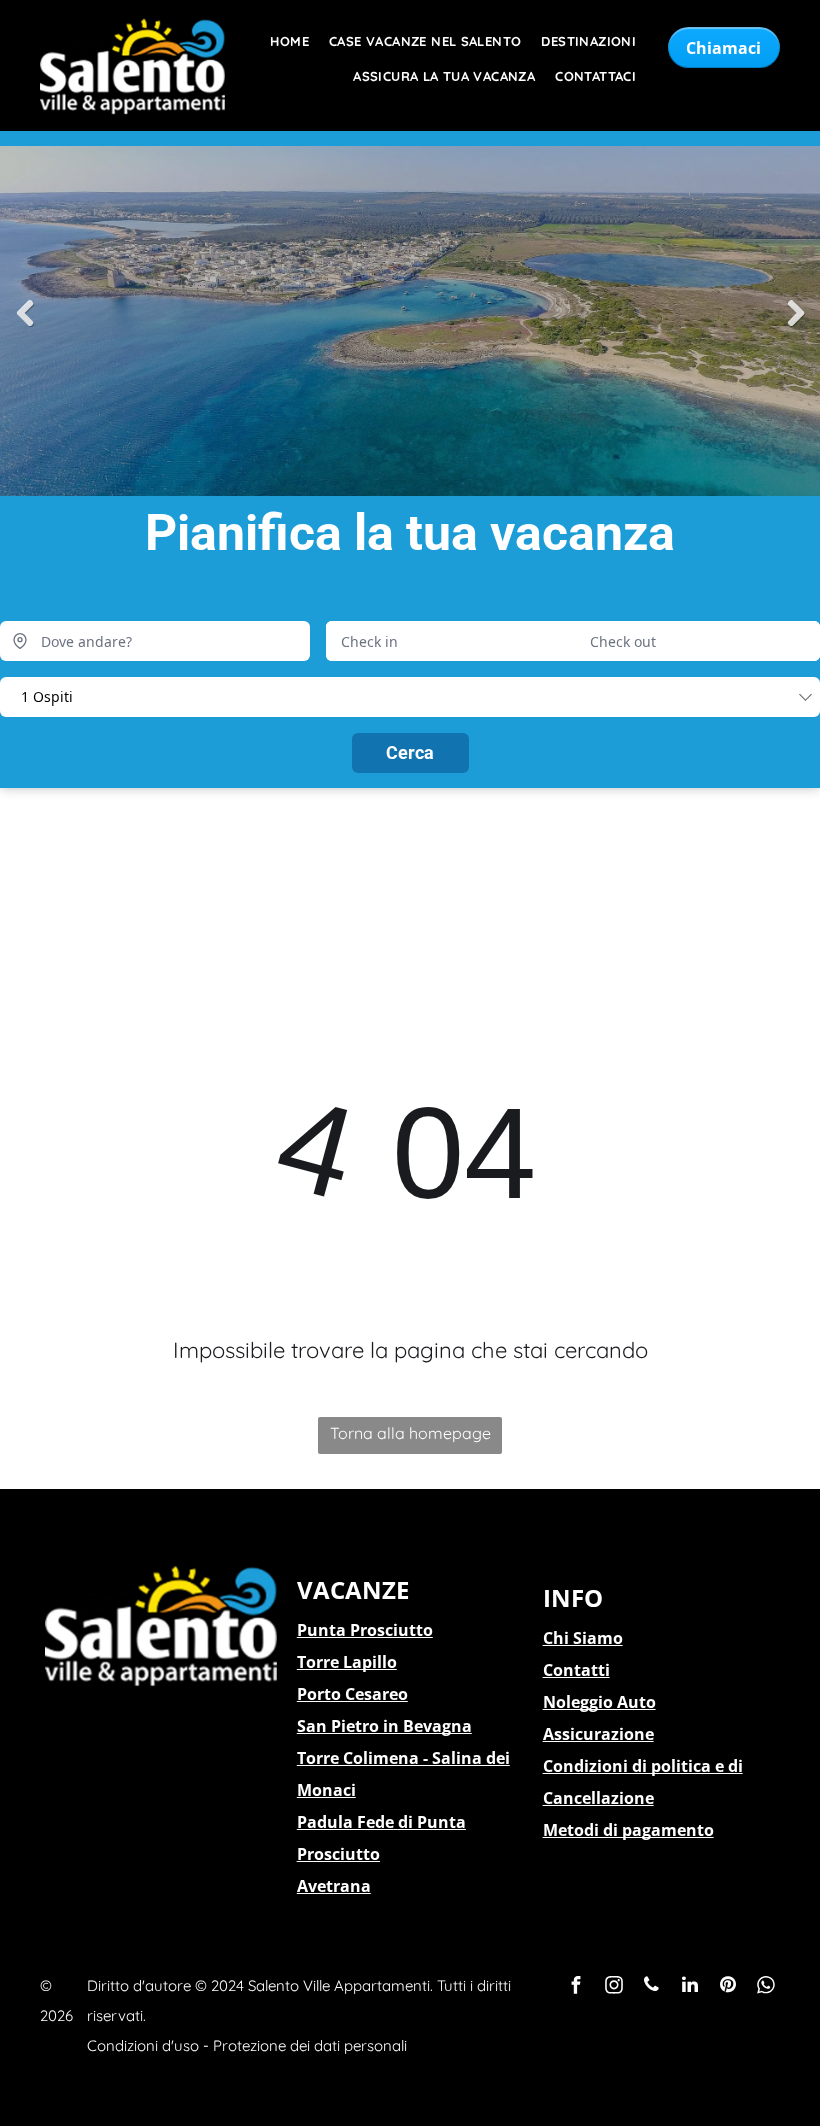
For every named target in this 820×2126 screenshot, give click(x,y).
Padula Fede (345, 1822)
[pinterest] (728, 1987)
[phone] (652, 1987)
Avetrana (334, 1886)
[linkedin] (690, 1987)
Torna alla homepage (410, 1433)
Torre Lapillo (347, 1662)
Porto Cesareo (352, 1694)
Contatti (576, 1670)
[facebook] (576, 1987)
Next (795, 314)
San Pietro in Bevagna (384, 1726)
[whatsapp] (766, 1987)
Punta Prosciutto (365, 1630)
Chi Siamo (583, 1638)
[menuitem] (279, 41)
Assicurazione (598, 1734)
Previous (25, 314)
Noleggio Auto (599, 1702)
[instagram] (614, 1987)
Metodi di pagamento (628, 1830)
